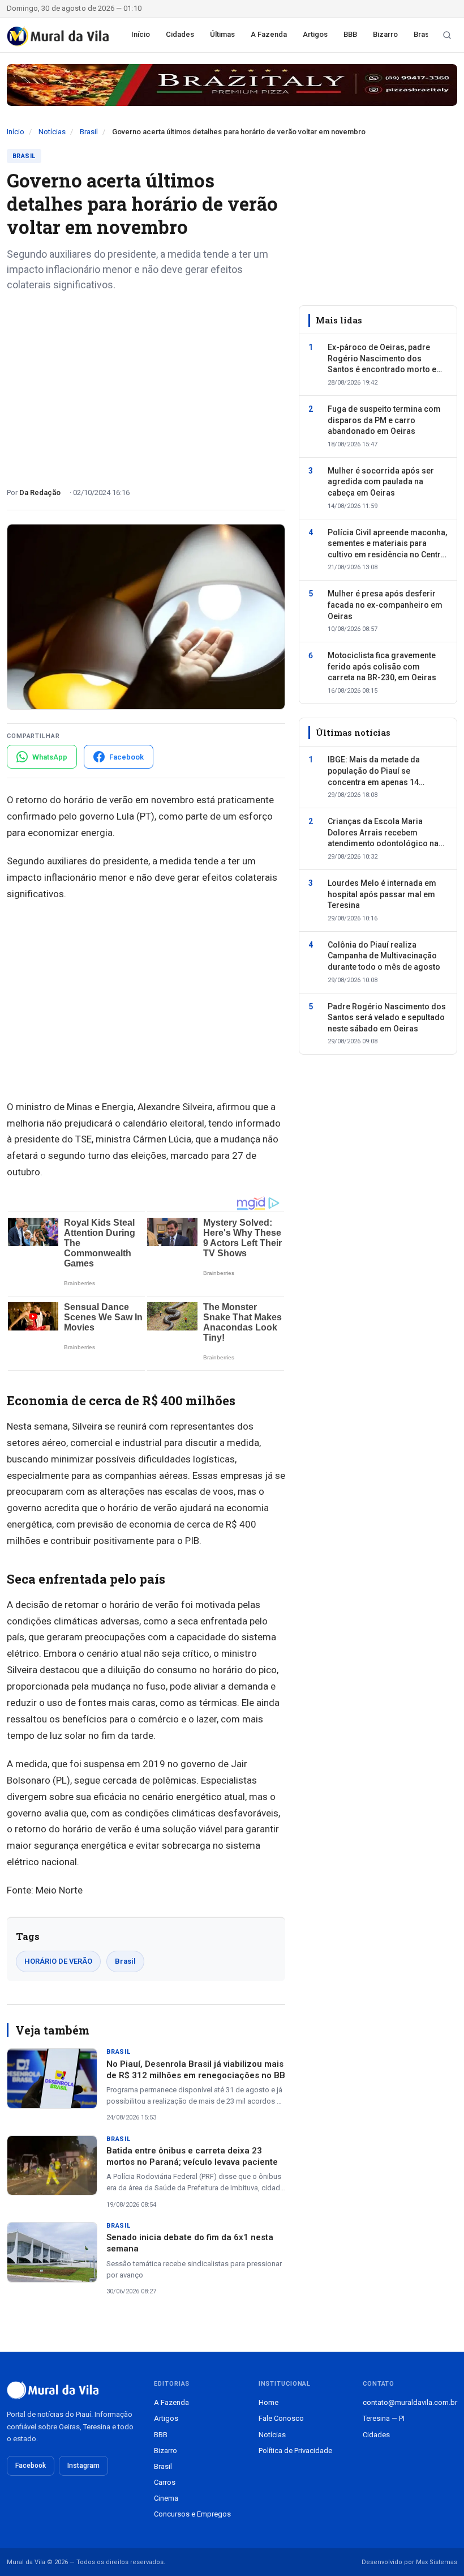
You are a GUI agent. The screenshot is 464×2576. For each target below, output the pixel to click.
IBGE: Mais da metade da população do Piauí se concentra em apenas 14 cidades (374, 771)
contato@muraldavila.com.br (410, 2402)
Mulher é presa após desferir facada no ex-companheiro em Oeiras (385, 605)
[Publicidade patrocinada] (232, 85)
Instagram (83, 2466)
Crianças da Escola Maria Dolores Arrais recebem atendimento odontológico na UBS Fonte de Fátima (383, 833)
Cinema (166, 2498)
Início (141, 34)
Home (268, 2402)
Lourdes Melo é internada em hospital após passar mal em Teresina (382, 894)
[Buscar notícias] (447, 35)
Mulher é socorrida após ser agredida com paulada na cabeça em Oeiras (381, 482)
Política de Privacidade (295, 2451)
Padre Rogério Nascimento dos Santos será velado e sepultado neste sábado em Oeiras (387, 1018)
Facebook (31, 2466)
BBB (350, 34)
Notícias (52, 132)
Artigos (315, 34)
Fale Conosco (281, 2418)
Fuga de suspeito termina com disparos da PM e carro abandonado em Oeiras (384, 420)
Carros (165, 2482)
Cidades (180, 34)
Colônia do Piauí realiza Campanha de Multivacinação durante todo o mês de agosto (384, 956)
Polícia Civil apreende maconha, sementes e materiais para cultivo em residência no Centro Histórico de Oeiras (387, 544)
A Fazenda (269, 34)
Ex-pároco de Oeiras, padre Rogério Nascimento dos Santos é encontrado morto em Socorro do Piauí (386, 359)
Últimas (222, 34)
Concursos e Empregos (192, 2514)
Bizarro (385, 34)
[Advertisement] (146, 385)
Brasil (423, 34)
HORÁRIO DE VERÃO (58, 1961)
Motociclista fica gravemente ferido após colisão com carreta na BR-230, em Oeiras (382, 666)
